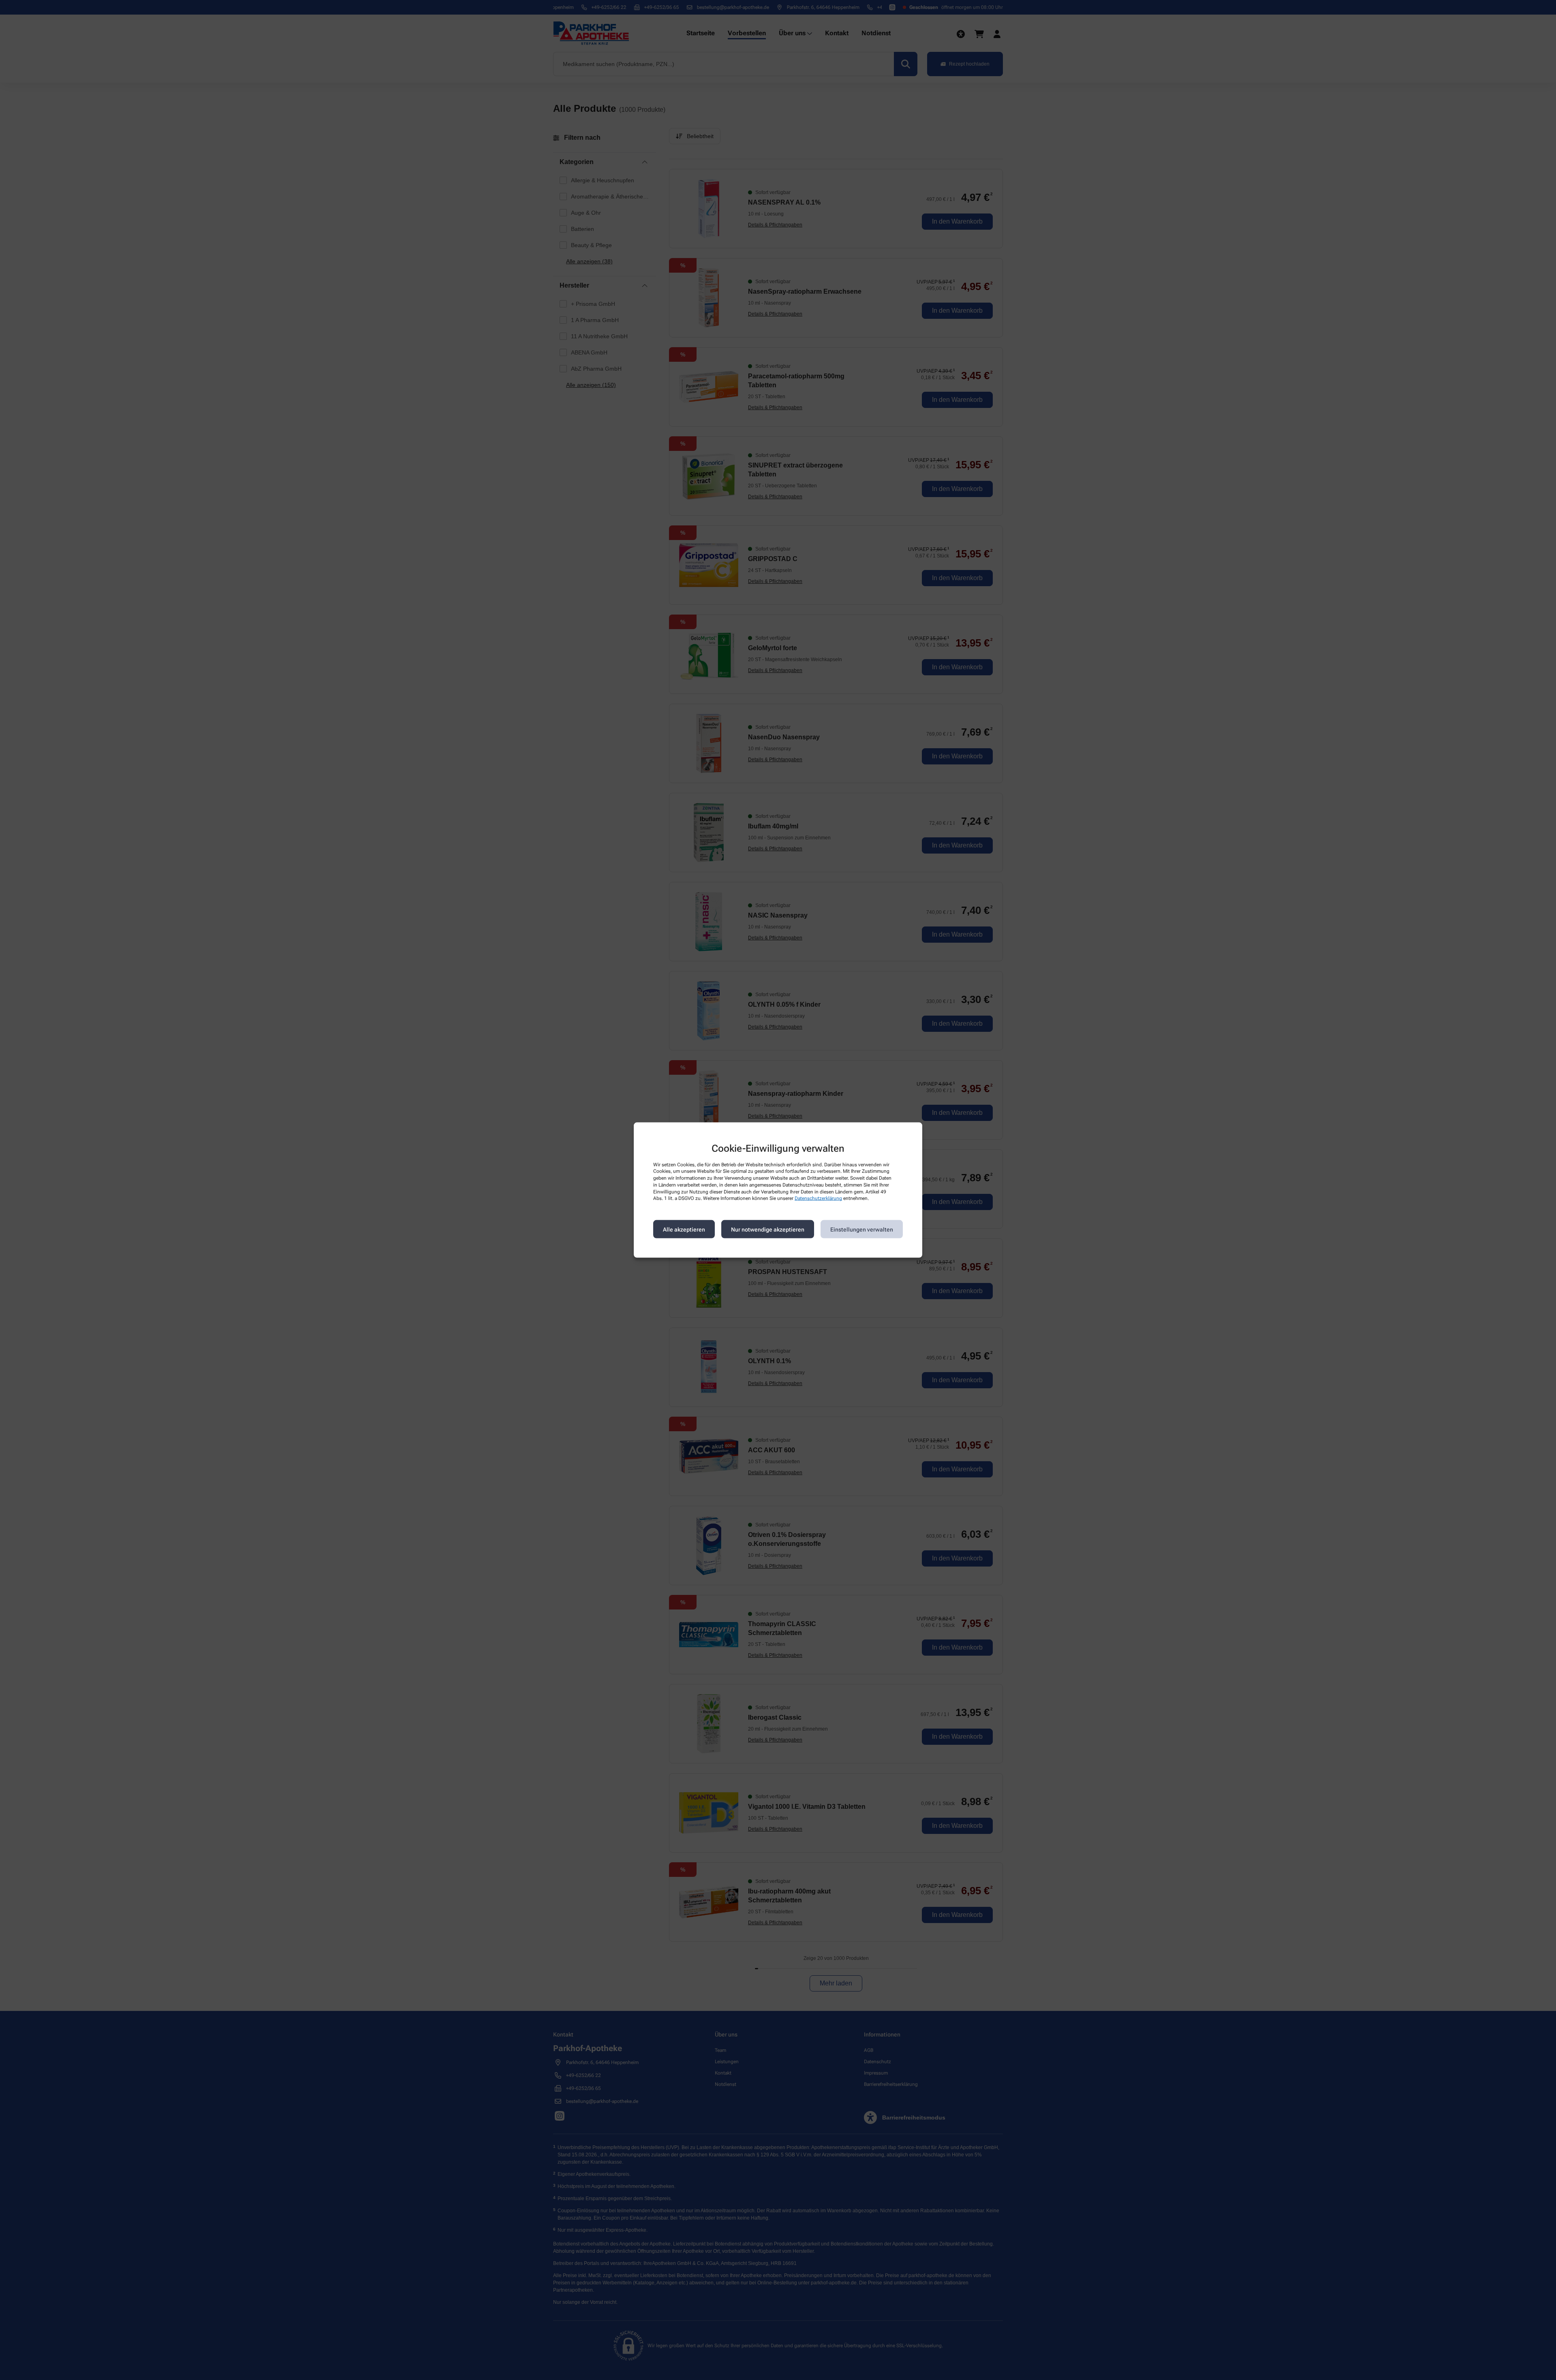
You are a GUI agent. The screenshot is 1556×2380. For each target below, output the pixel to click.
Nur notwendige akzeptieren (768, 1229)
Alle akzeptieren (684, 1229)
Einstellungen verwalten (862, 1229)
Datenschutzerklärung (818, 1198)
